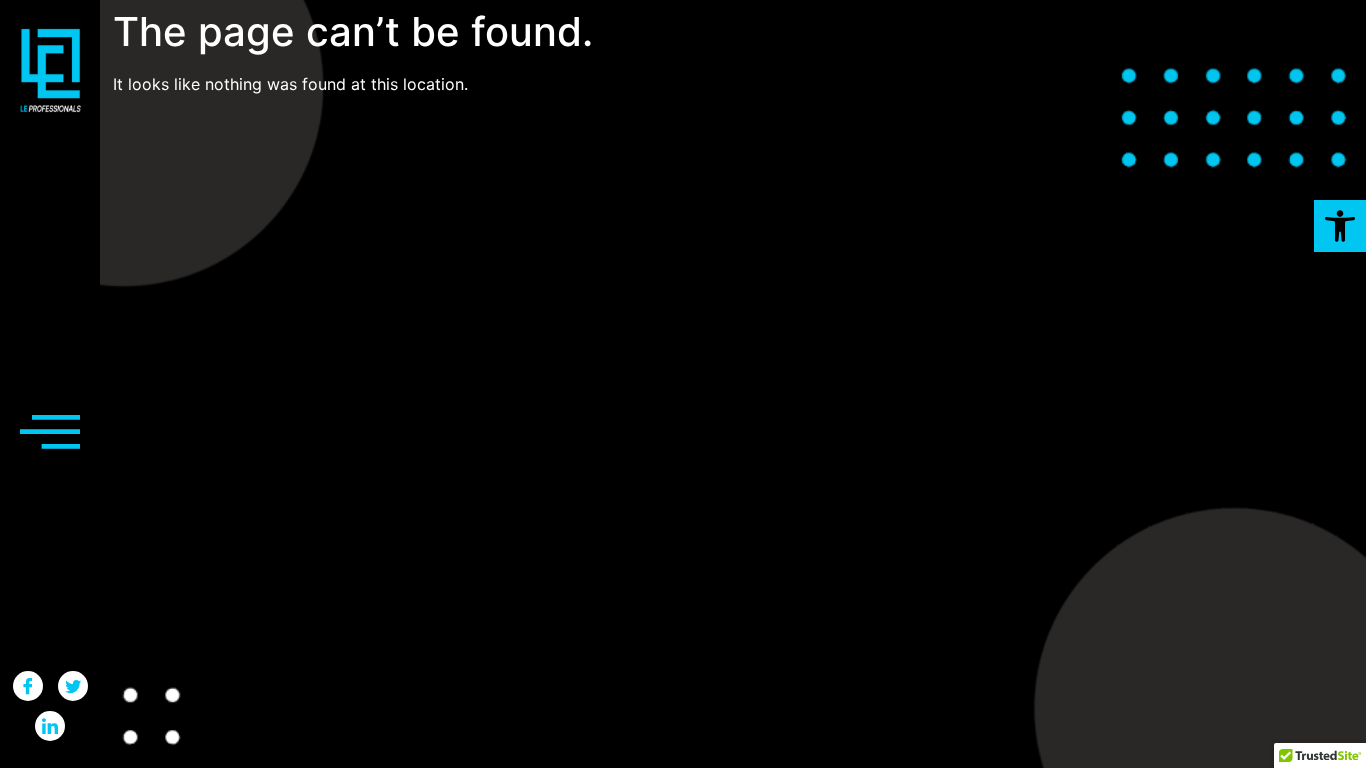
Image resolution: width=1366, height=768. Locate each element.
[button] (1340, 226)
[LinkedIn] (50, 726)
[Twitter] (73, 686)
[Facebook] (28, 686)
